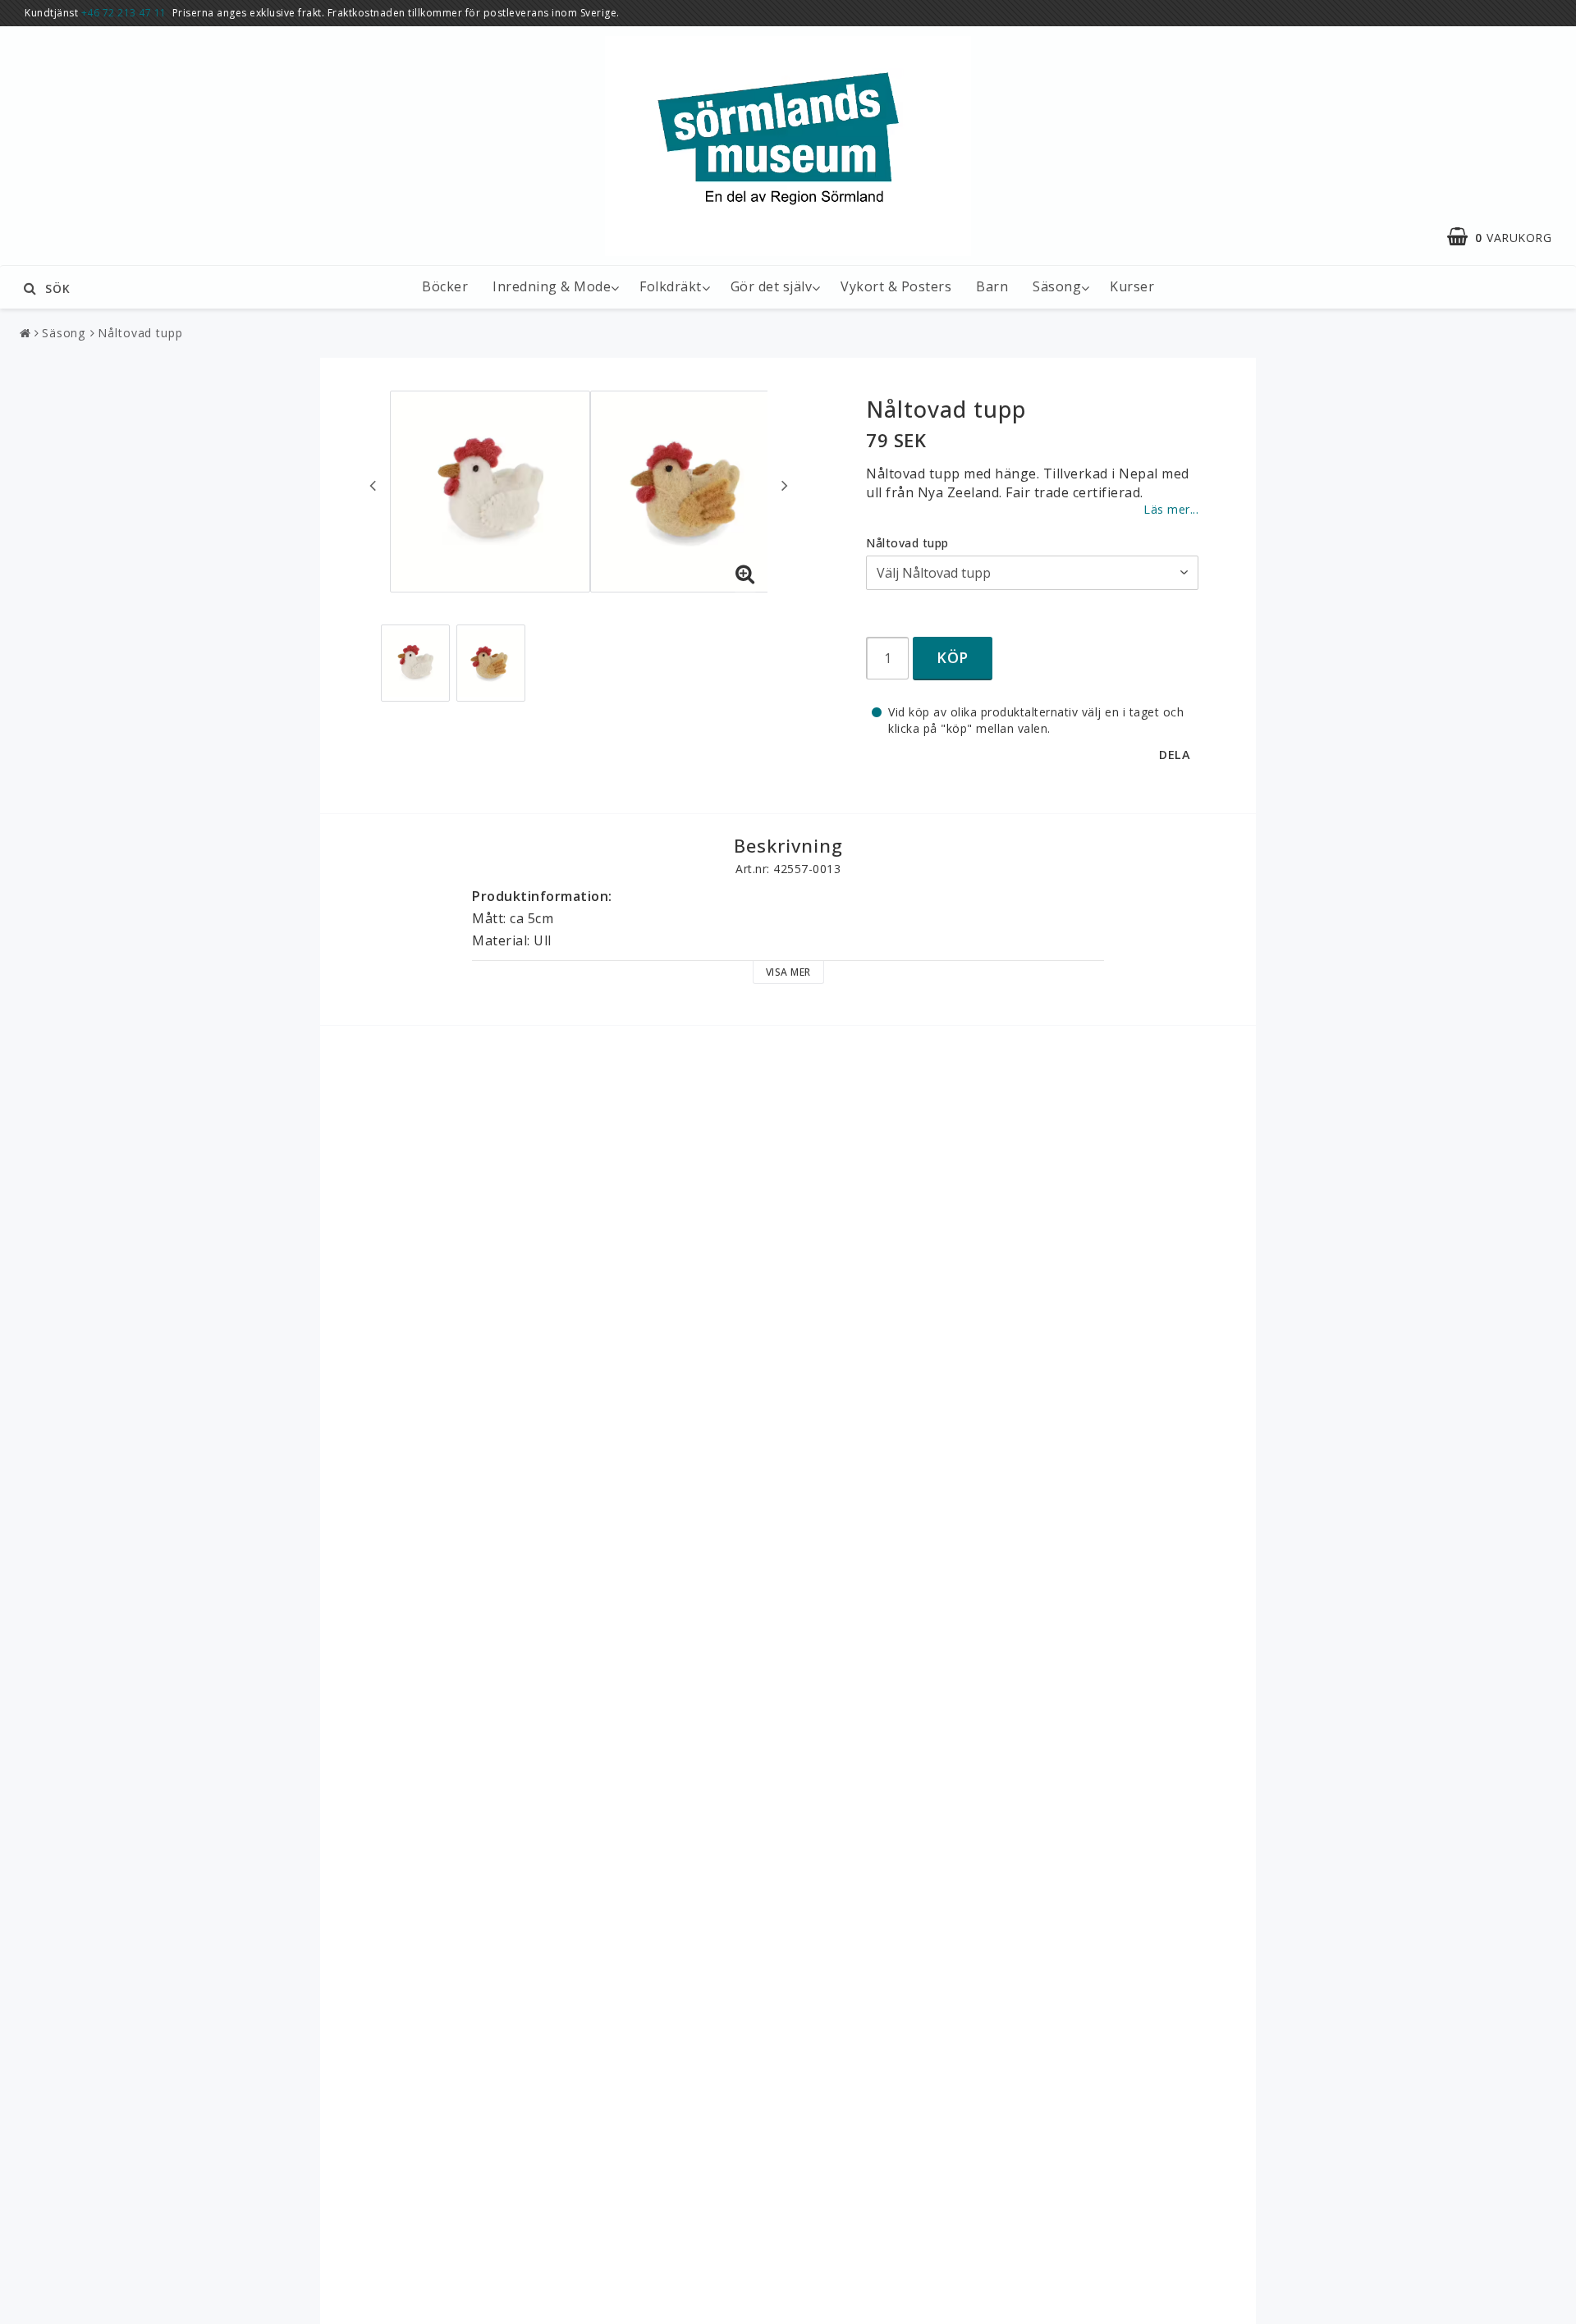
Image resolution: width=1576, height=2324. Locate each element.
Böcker (445, 286)
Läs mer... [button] (1171, 509)
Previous (373, 485)
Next (785, 485)
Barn (992, 286)
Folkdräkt (671, 286)
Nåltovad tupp (140, 333)
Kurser (1132, 286)
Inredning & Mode (552, 286)
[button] (1507, 237)
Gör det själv (772, 286)
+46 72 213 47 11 (124, 13)
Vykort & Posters (896, 286)
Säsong (1057, 286)
